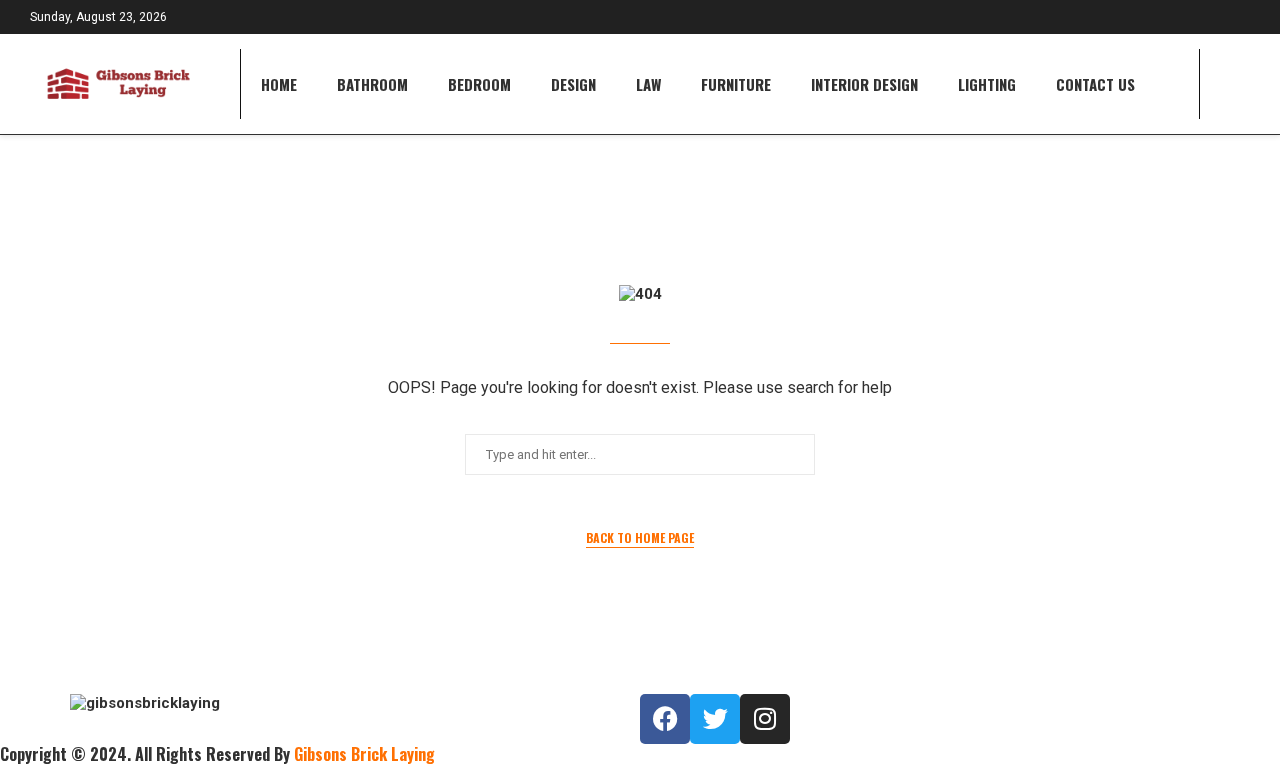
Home (279, 84)
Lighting (987, 84)
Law (648, 84)
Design (573, 84)
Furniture (736, 84)
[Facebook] (665, 719)
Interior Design (864, 84)
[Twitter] (715, 719)
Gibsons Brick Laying (364, 754)
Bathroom (372, 84)
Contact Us (1095, 84)
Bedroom (479, 84)
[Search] (1240, 84)
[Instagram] (765, 719)
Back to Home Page (640, 537)
